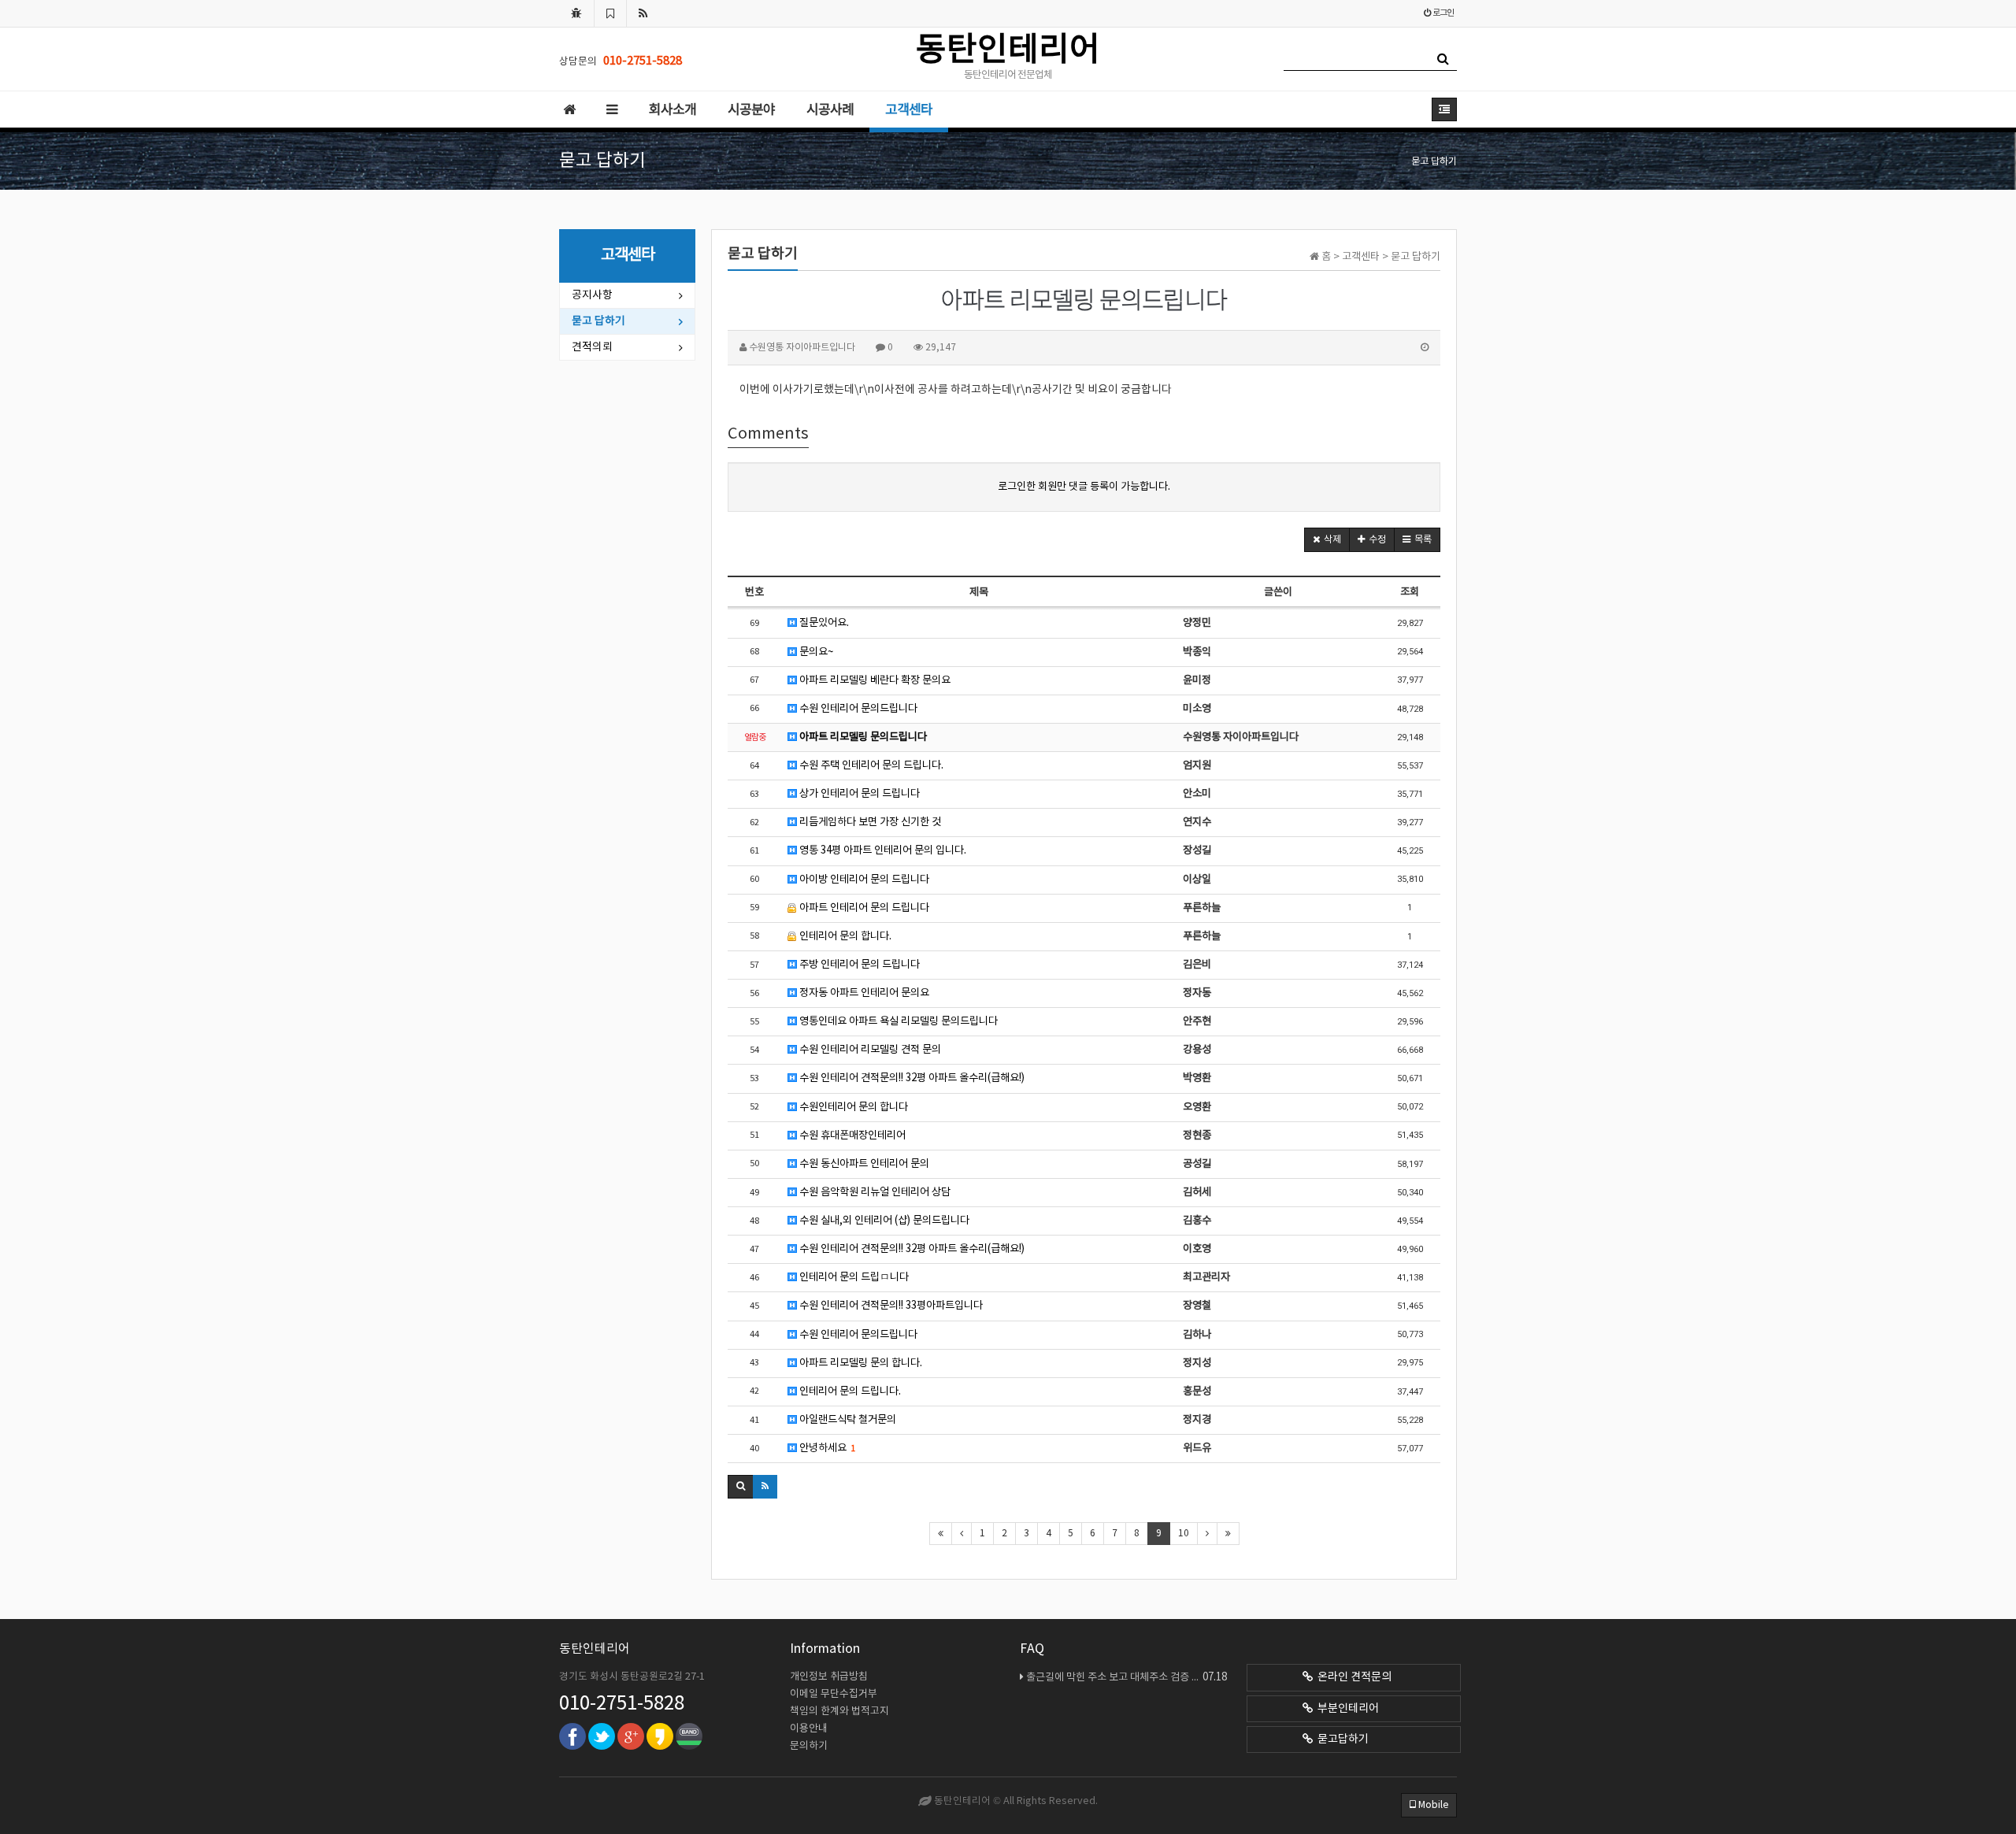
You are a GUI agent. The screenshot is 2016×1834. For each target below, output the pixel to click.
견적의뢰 (592, 347)
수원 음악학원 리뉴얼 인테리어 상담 (874, 1192)
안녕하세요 (826, 1448)
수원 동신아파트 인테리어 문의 (863, 1164)
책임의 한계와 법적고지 (839, 1712)
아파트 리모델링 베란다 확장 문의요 (874, 680)
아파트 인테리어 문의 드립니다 (863, 908)
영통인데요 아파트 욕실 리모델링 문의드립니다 (897, 1021)
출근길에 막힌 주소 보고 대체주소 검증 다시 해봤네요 (1127, 1677)
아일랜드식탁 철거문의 (847, 1420)
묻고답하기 (1341, 1740)
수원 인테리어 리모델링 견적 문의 (869, 1050)
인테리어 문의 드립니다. (849, 1391)
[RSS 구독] (643, 13)
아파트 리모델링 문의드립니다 (862, 737)
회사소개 (673, 110)
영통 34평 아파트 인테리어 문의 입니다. (882, 850)
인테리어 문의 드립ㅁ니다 (853, 1277)
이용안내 (809, 1729)
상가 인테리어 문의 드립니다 (858, 794)
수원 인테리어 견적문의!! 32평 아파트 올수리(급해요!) (911, 1078)
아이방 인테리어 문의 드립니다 (863, 880)
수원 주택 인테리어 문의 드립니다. (870, 765)
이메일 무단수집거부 (834, 1694)
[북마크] (610, 13)
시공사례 (830, 110)
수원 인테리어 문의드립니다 (857, 709)
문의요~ (815, 652)
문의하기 (809, 1746)
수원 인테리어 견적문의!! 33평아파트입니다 (890, 1306)
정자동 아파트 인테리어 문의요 (863, 993)
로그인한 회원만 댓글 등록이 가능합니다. (1084, 487)
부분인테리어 (1346, 1709)
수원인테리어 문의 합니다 (852, 1107)
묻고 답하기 (598, 321)
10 (1184, 1534)
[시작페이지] (576, 13)
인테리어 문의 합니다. (844, 936)
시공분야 (751, 110)
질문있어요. (823, 623)
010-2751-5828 (622, 1704)
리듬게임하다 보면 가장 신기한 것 (869, 822)
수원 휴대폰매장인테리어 (851, 1136)
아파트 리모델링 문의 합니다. (860, 1363)
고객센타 (909, 110)
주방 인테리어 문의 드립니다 (858, 965)
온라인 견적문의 (1352, 1677)
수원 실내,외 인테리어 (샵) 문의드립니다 (883, 1221)
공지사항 (592, 295)
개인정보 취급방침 (829, 1677)
